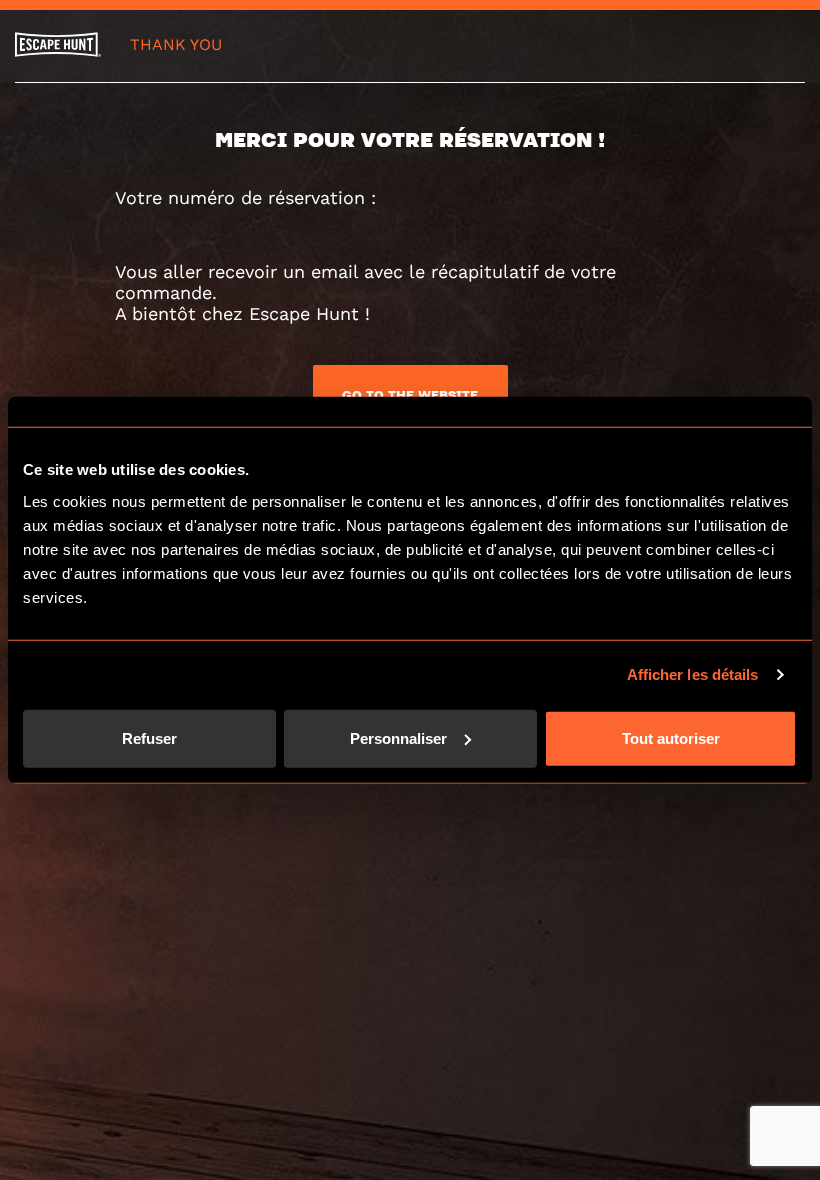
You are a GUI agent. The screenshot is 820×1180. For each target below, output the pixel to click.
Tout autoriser (671, 737)
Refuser (149, 737)
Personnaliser (398, 737)
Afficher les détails (693, 674)
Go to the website (410, 395)
